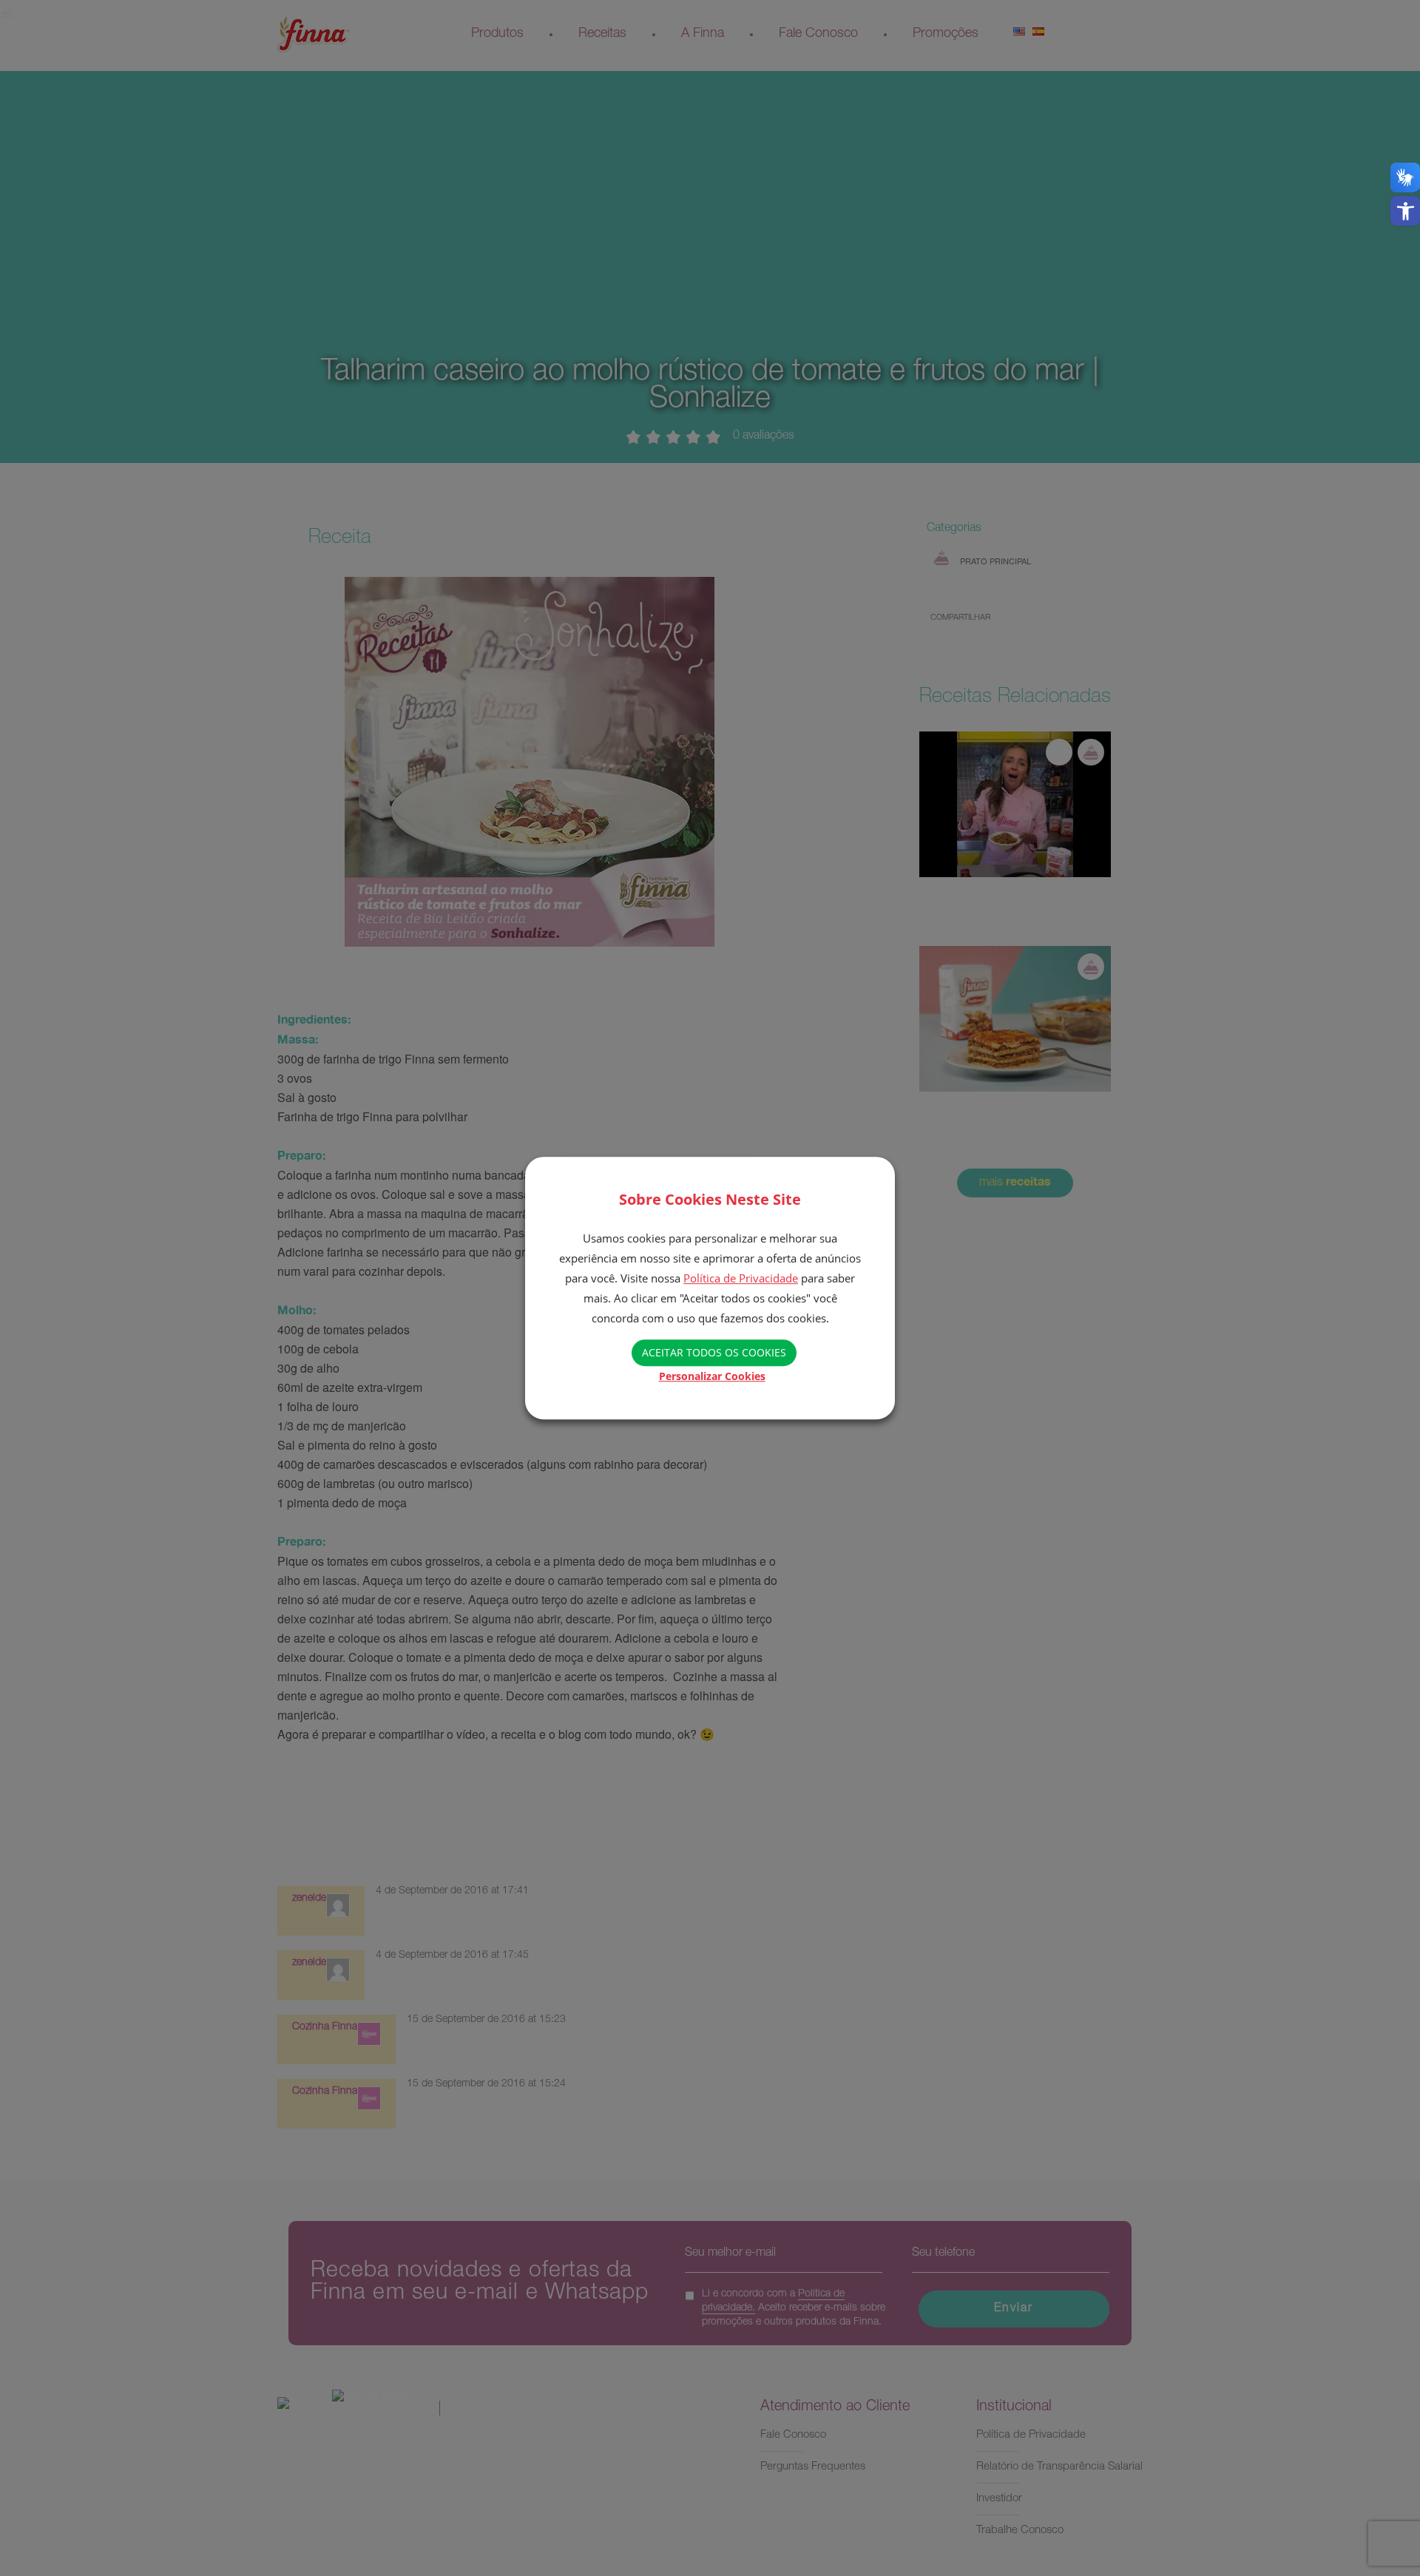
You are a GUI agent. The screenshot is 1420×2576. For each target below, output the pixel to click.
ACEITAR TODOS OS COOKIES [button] (714, 1352)
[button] (1405, 211)
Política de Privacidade (741, 1278)
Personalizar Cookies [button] (712, 1376)
